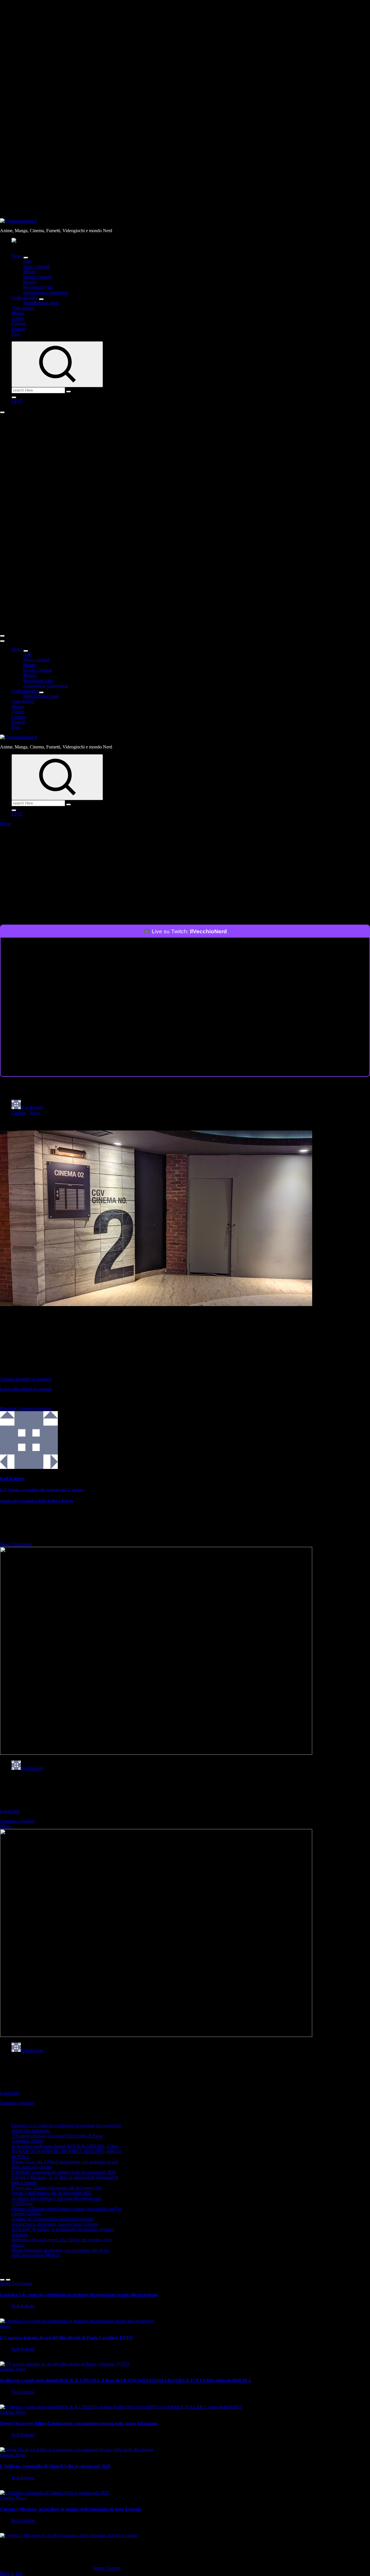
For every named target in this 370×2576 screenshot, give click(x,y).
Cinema (19, 324)
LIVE (17, 401)
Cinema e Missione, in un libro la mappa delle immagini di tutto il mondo (71, 2509)
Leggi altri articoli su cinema (26, 1389)
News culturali (36, 266)
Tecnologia (22, 1544)
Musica (30, 282)
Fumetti (18, 329)
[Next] (8, 2280)
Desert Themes (107, 2568)
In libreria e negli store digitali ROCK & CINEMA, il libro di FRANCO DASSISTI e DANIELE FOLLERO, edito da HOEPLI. (66, 2151)
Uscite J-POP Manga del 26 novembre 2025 (52, 2193)
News (17, 256)
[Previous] (2, 2280)
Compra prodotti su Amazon (26, 1379)
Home (6, 824)
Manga (18, 313)
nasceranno (42, 1408)
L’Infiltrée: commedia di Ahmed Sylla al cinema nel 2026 (64, 2172)
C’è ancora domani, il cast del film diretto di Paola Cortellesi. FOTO (66, 2338)
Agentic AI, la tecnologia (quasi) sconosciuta (52, 2219)
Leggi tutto (10, 1811)
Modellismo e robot (41, 303)
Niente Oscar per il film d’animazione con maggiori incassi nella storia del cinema (79, 2423)
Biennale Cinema (16, 1408)
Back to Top (11, 2573)
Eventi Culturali (38, 277)
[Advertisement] (185, 881)
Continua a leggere (17, 1821)
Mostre (29, 272)
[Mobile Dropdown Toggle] (26, 258)
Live (16, 334)
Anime (18, 318)
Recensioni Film (38, 287)
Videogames (23, 308)
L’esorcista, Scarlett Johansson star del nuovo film (57, 2188)
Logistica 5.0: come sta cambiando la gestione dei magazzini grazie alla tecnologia (79, 2295)
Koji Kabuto (32, 1108)
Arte (27, 261)
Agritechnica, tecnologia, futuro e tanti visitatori (55, 2224)
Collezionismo (25, 298)
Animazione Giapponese (46, 292)
